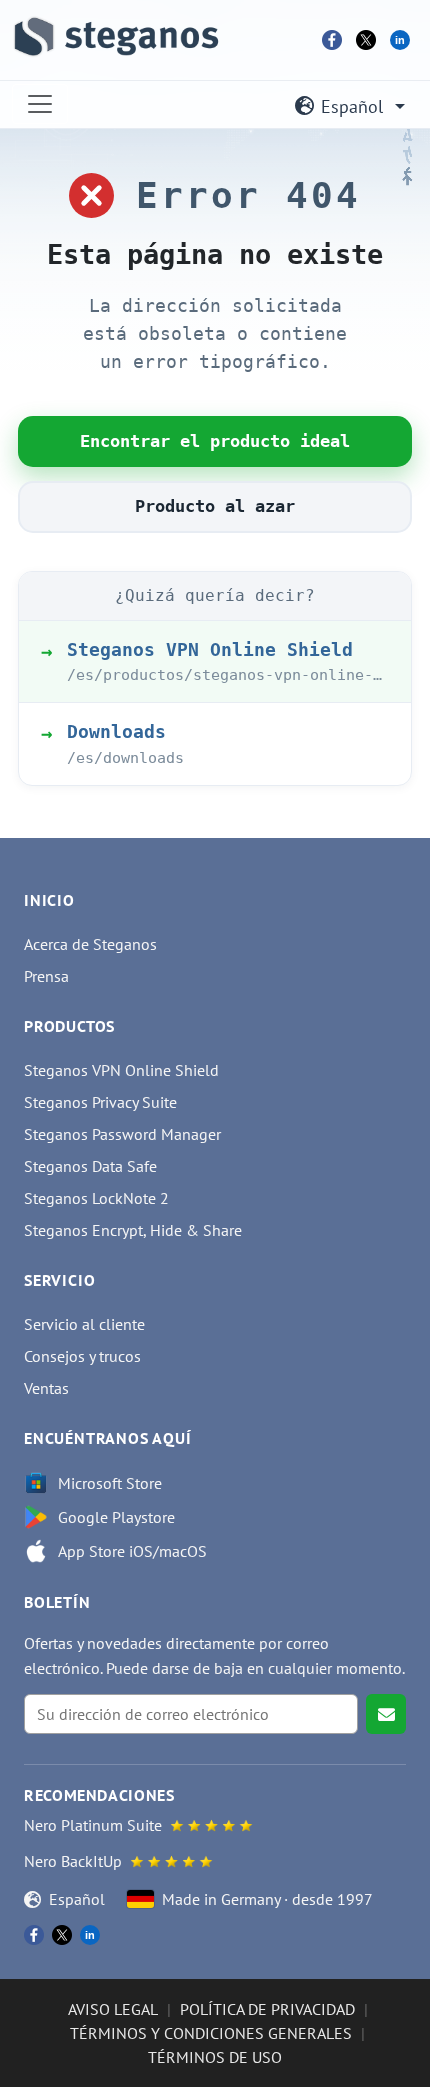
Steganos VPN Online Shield (121, 1070)
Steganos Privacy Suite (100, 1102)
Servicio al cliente (84, 1324)
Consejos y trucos (82, 1356)
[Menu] (40, 104)
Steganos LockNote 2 (96, 1198)
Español (352, 106)
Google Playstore (116, 1517)
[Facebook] (332, 40)
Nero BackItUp (73, 1861)
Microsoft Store (110, 1483)
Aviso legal (113, 2009)
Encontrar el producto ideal (215, 441)
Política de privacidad (267, 2009)
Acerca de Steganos (90, 944)
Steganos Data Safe (90, 1166)
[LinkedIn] (400, 40)
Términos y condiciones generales (211, 2033)
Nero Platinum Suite (93, 1825)
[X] (366, 40)
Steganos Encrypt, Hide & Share (133, 1230)
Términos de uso (215, 2057)
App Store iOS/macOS (132, 1551)
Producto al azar (215, 506)
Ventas (46, 1388)
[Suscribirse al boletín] (386, 1714)
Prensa (46, 976)
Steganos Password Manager (122, 1134)
